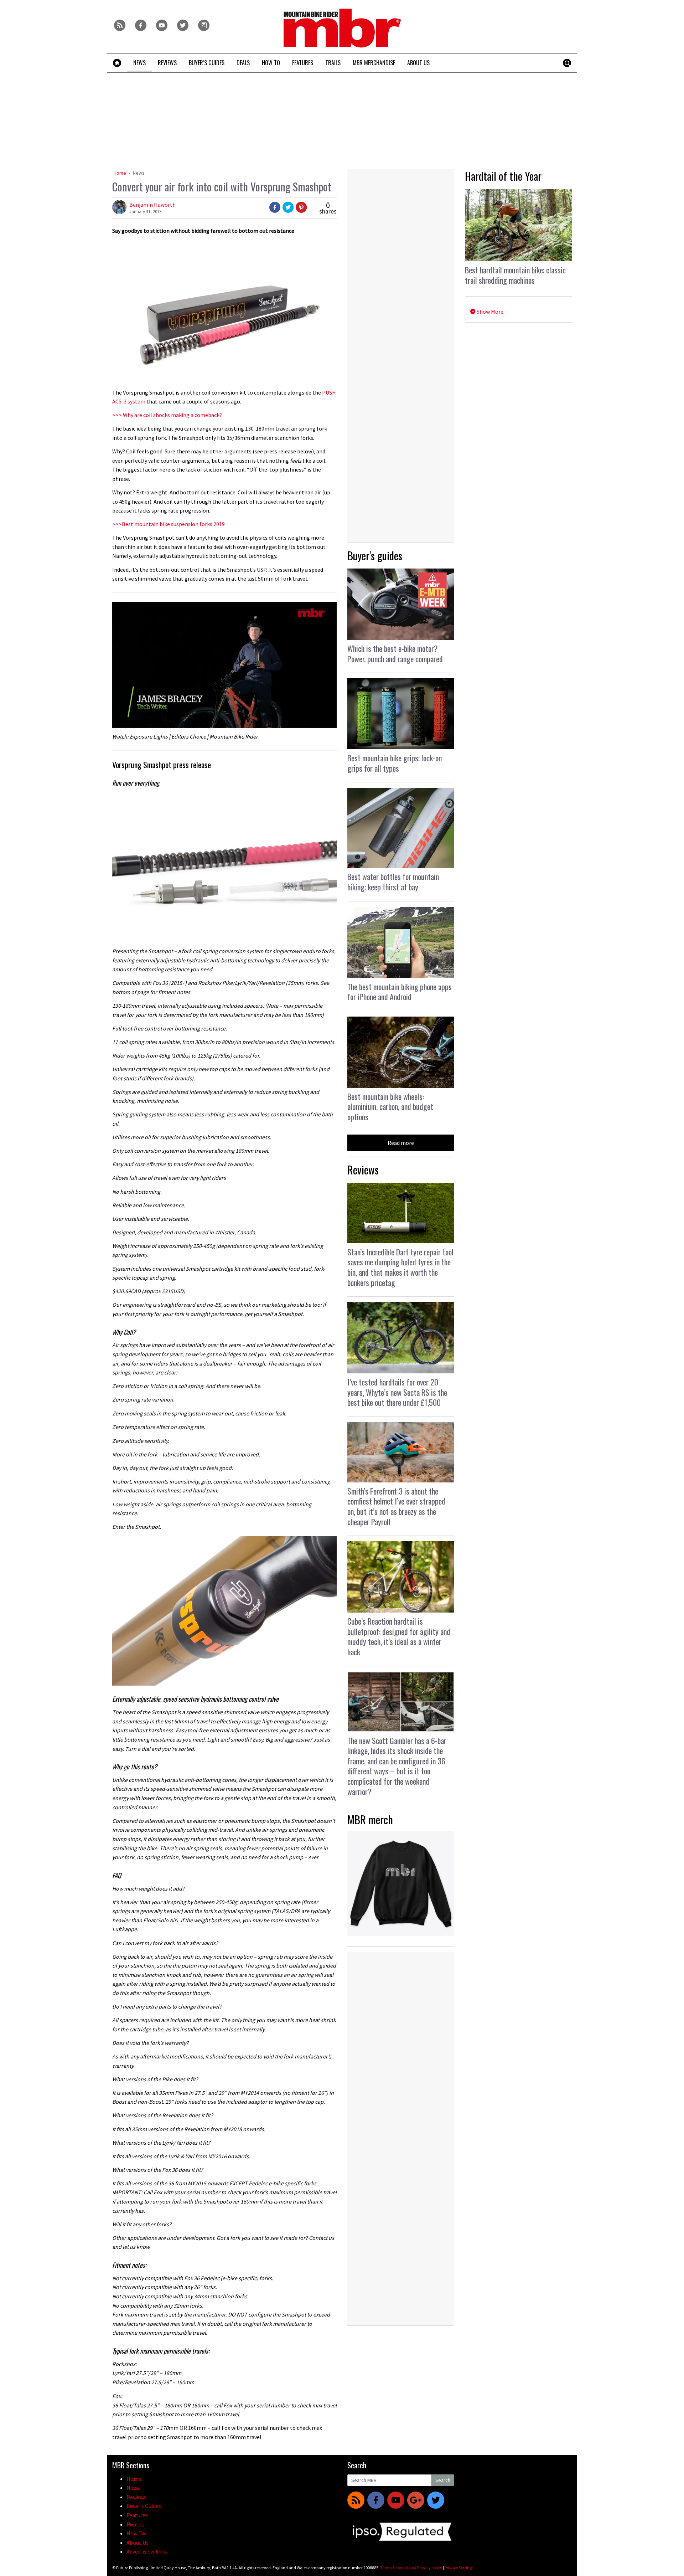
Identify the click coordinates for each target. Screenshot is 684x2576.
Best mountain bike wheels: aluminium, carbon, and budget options (390, 1107)
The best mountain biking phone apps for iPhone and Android (400, 992)
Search (443, 2480)
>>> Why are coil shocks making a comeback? (167, 415)
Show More (489, 312)
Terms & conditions (397, 2568)
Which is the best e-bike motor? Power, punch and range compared (395, 654)
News (139, 173)
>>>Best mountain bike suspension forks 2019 (169, 524)
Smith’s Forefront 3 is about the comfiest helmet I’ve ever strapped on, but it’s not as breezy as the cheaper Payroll (396, 1506)
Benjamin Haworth (152, 205)
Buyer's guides (375, 556)
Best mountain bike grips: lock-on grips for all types (395, 763)
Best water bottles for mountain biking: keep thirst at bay (393, 882)
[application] (224, 665)
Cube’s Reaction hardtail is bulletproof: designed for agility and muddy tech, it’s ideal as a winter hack (399, 1636)
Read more (401, 1143)
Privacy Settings (459, 2568)
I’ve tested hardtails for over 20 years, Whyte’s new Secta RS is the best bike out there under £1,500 (397, 1392)
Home (120, 173)
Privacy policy (430, 2568)
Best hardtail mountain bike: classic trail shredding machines (515, 275)
